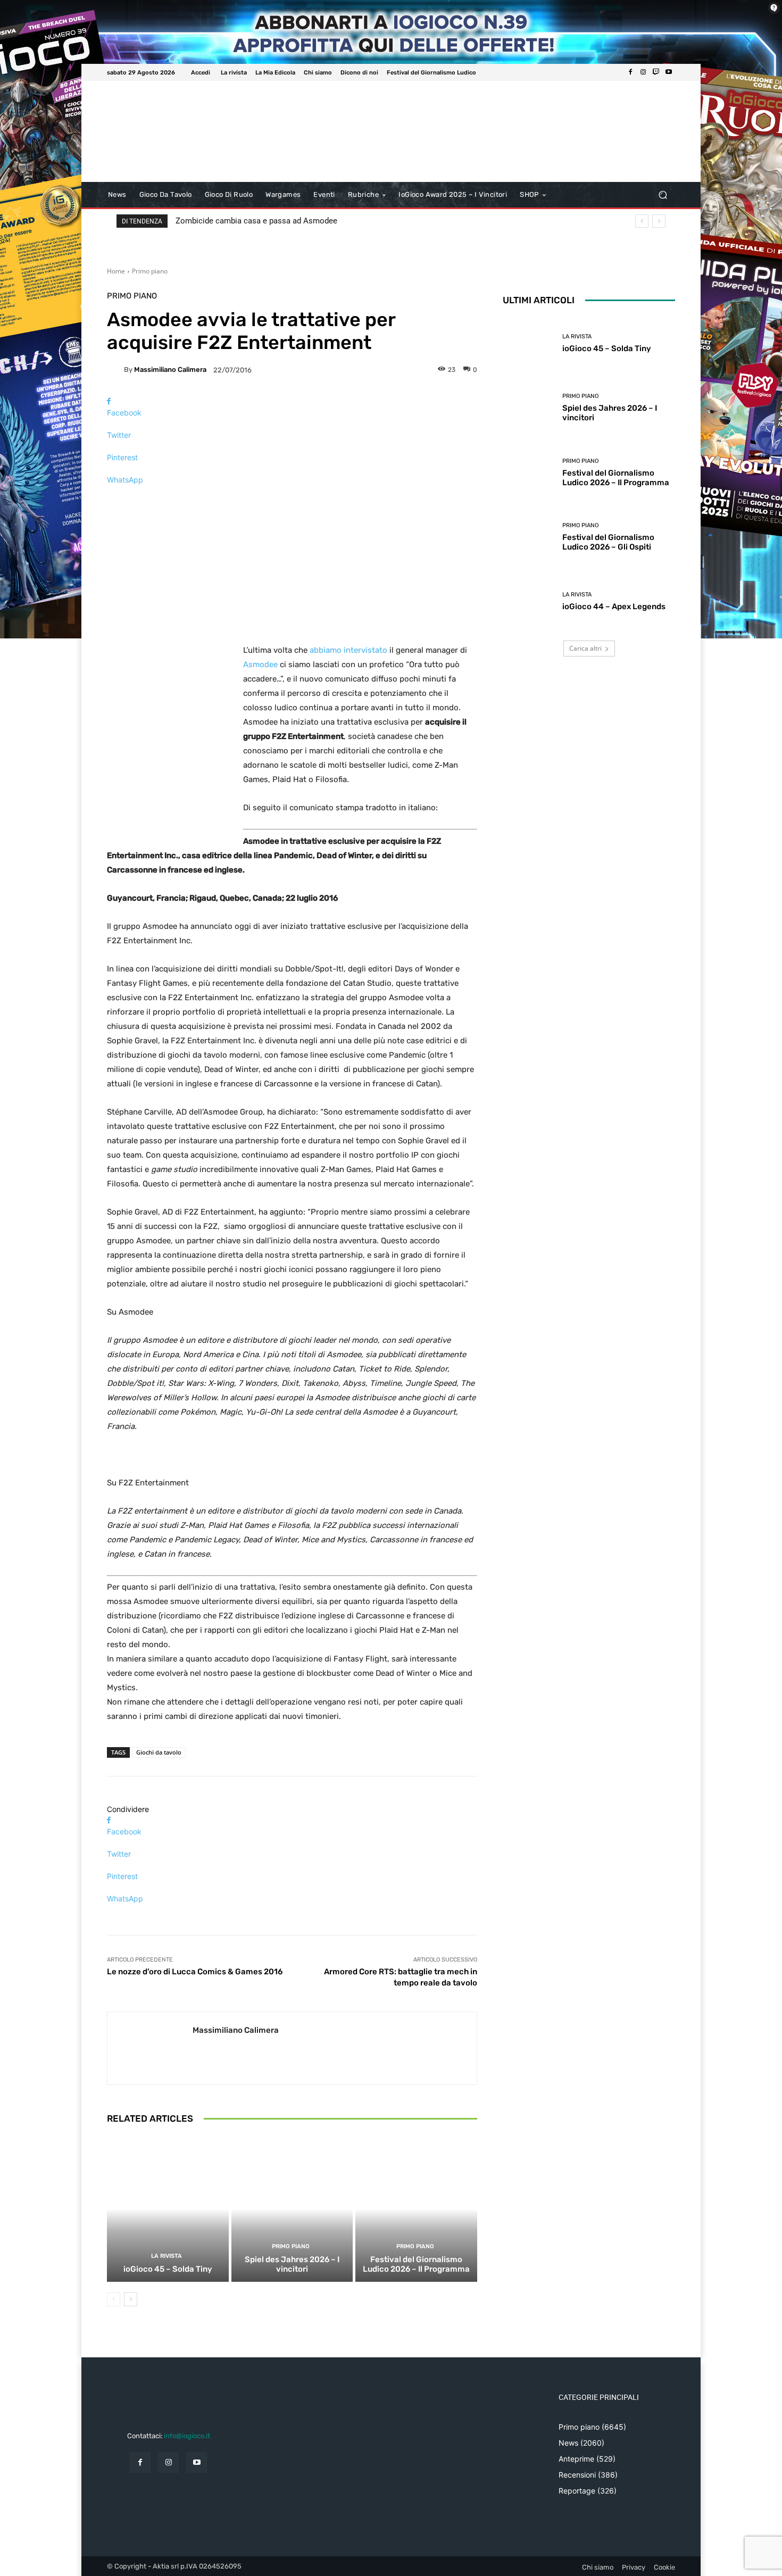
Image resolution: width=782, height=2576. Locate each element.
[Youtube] (669, 72)
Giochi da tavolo (159, 1752)
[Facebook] (630, 72)
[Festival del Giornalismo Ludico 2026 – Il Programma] (416, 2209)
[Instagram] (643, 72)
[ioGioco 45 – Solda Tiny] (168, 2209)
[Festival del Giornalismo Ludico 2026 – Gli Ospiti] (529, 537)
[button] (663, 195)
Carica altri (585, 648)
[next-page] (131, 2299)
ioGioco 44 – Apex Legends (614, 606)
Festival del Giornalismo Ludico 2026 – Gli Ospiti (608, 542)
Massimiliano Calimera (170, 369)
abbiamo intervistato (348, 650)
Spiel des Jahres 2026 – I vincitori (292, 2264)
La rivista (167, 2256)
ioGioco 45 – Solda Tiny (168, 2269)
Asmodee (260, 664)
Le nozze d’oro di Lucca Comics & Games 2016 (195, 1972)
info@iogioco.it (187, 2436)
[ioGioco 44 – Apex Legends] (529, 601)
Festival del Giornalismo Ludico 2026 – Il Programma (416, 2264)
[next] (659, 221)
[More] (292, 498)
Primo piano (150, 271)
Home (116, 271)
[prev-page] (114, 2299)
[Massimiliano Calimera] (115, 370)
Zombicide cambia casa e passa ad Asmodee (256, 221)
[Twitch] (656, 72)
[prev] (642, 221)
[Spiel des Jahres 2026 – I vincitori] (292, 2209)
